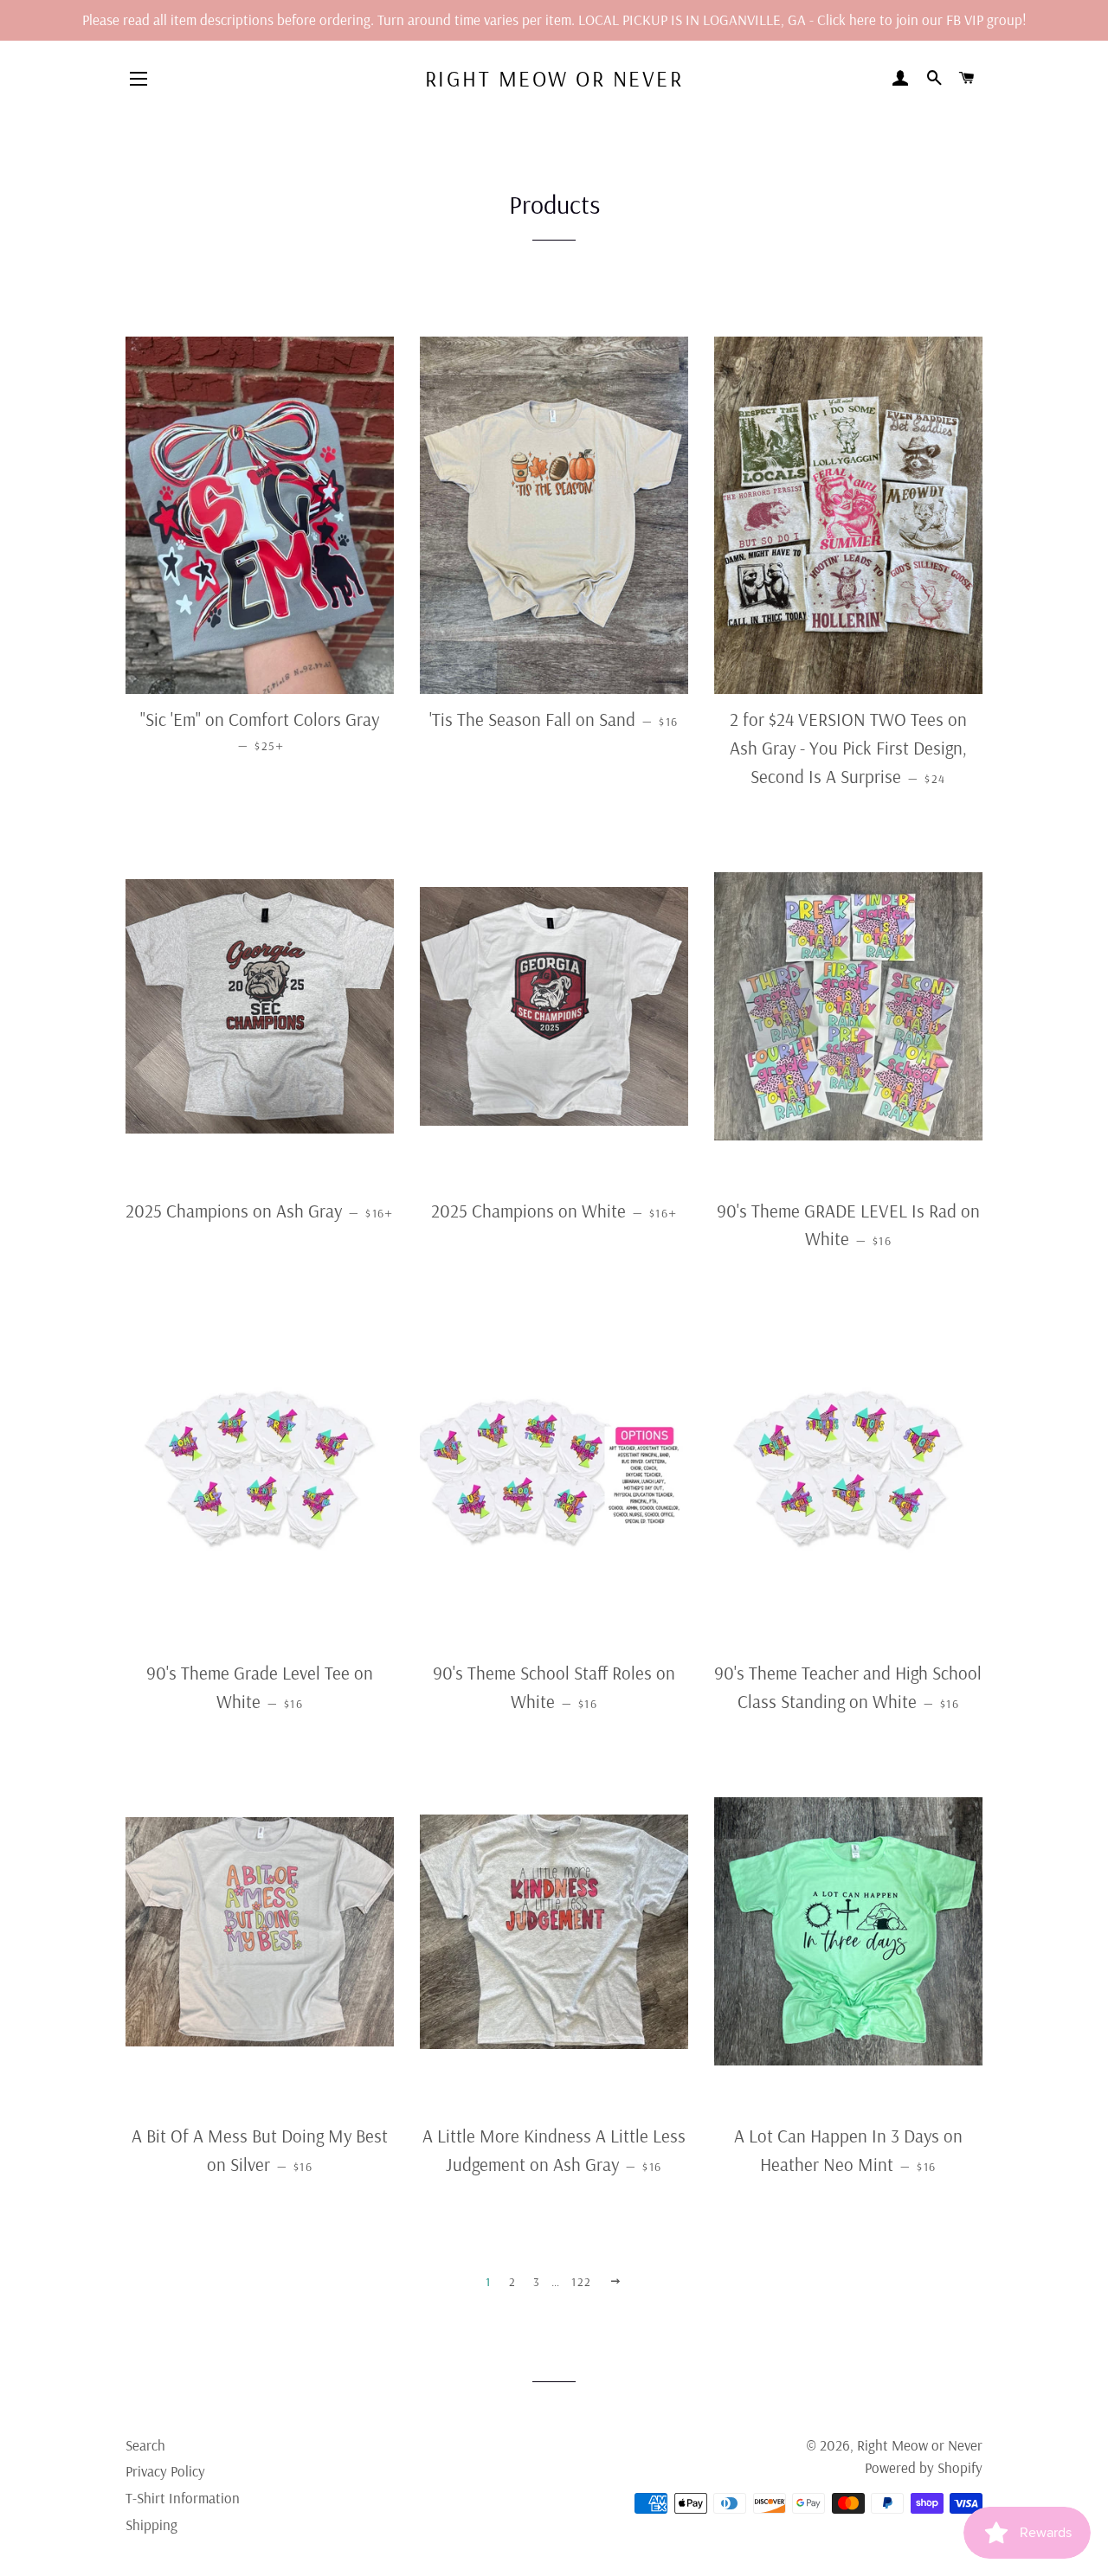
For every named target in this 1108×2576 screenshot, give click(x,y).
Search (145, 2445)
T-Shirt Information (183, 2498)
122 (581, 2282)
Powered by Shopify (924, 2467)
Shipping (151, 2525)
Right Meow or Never (554, 78)
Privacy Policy (165, 2471)
